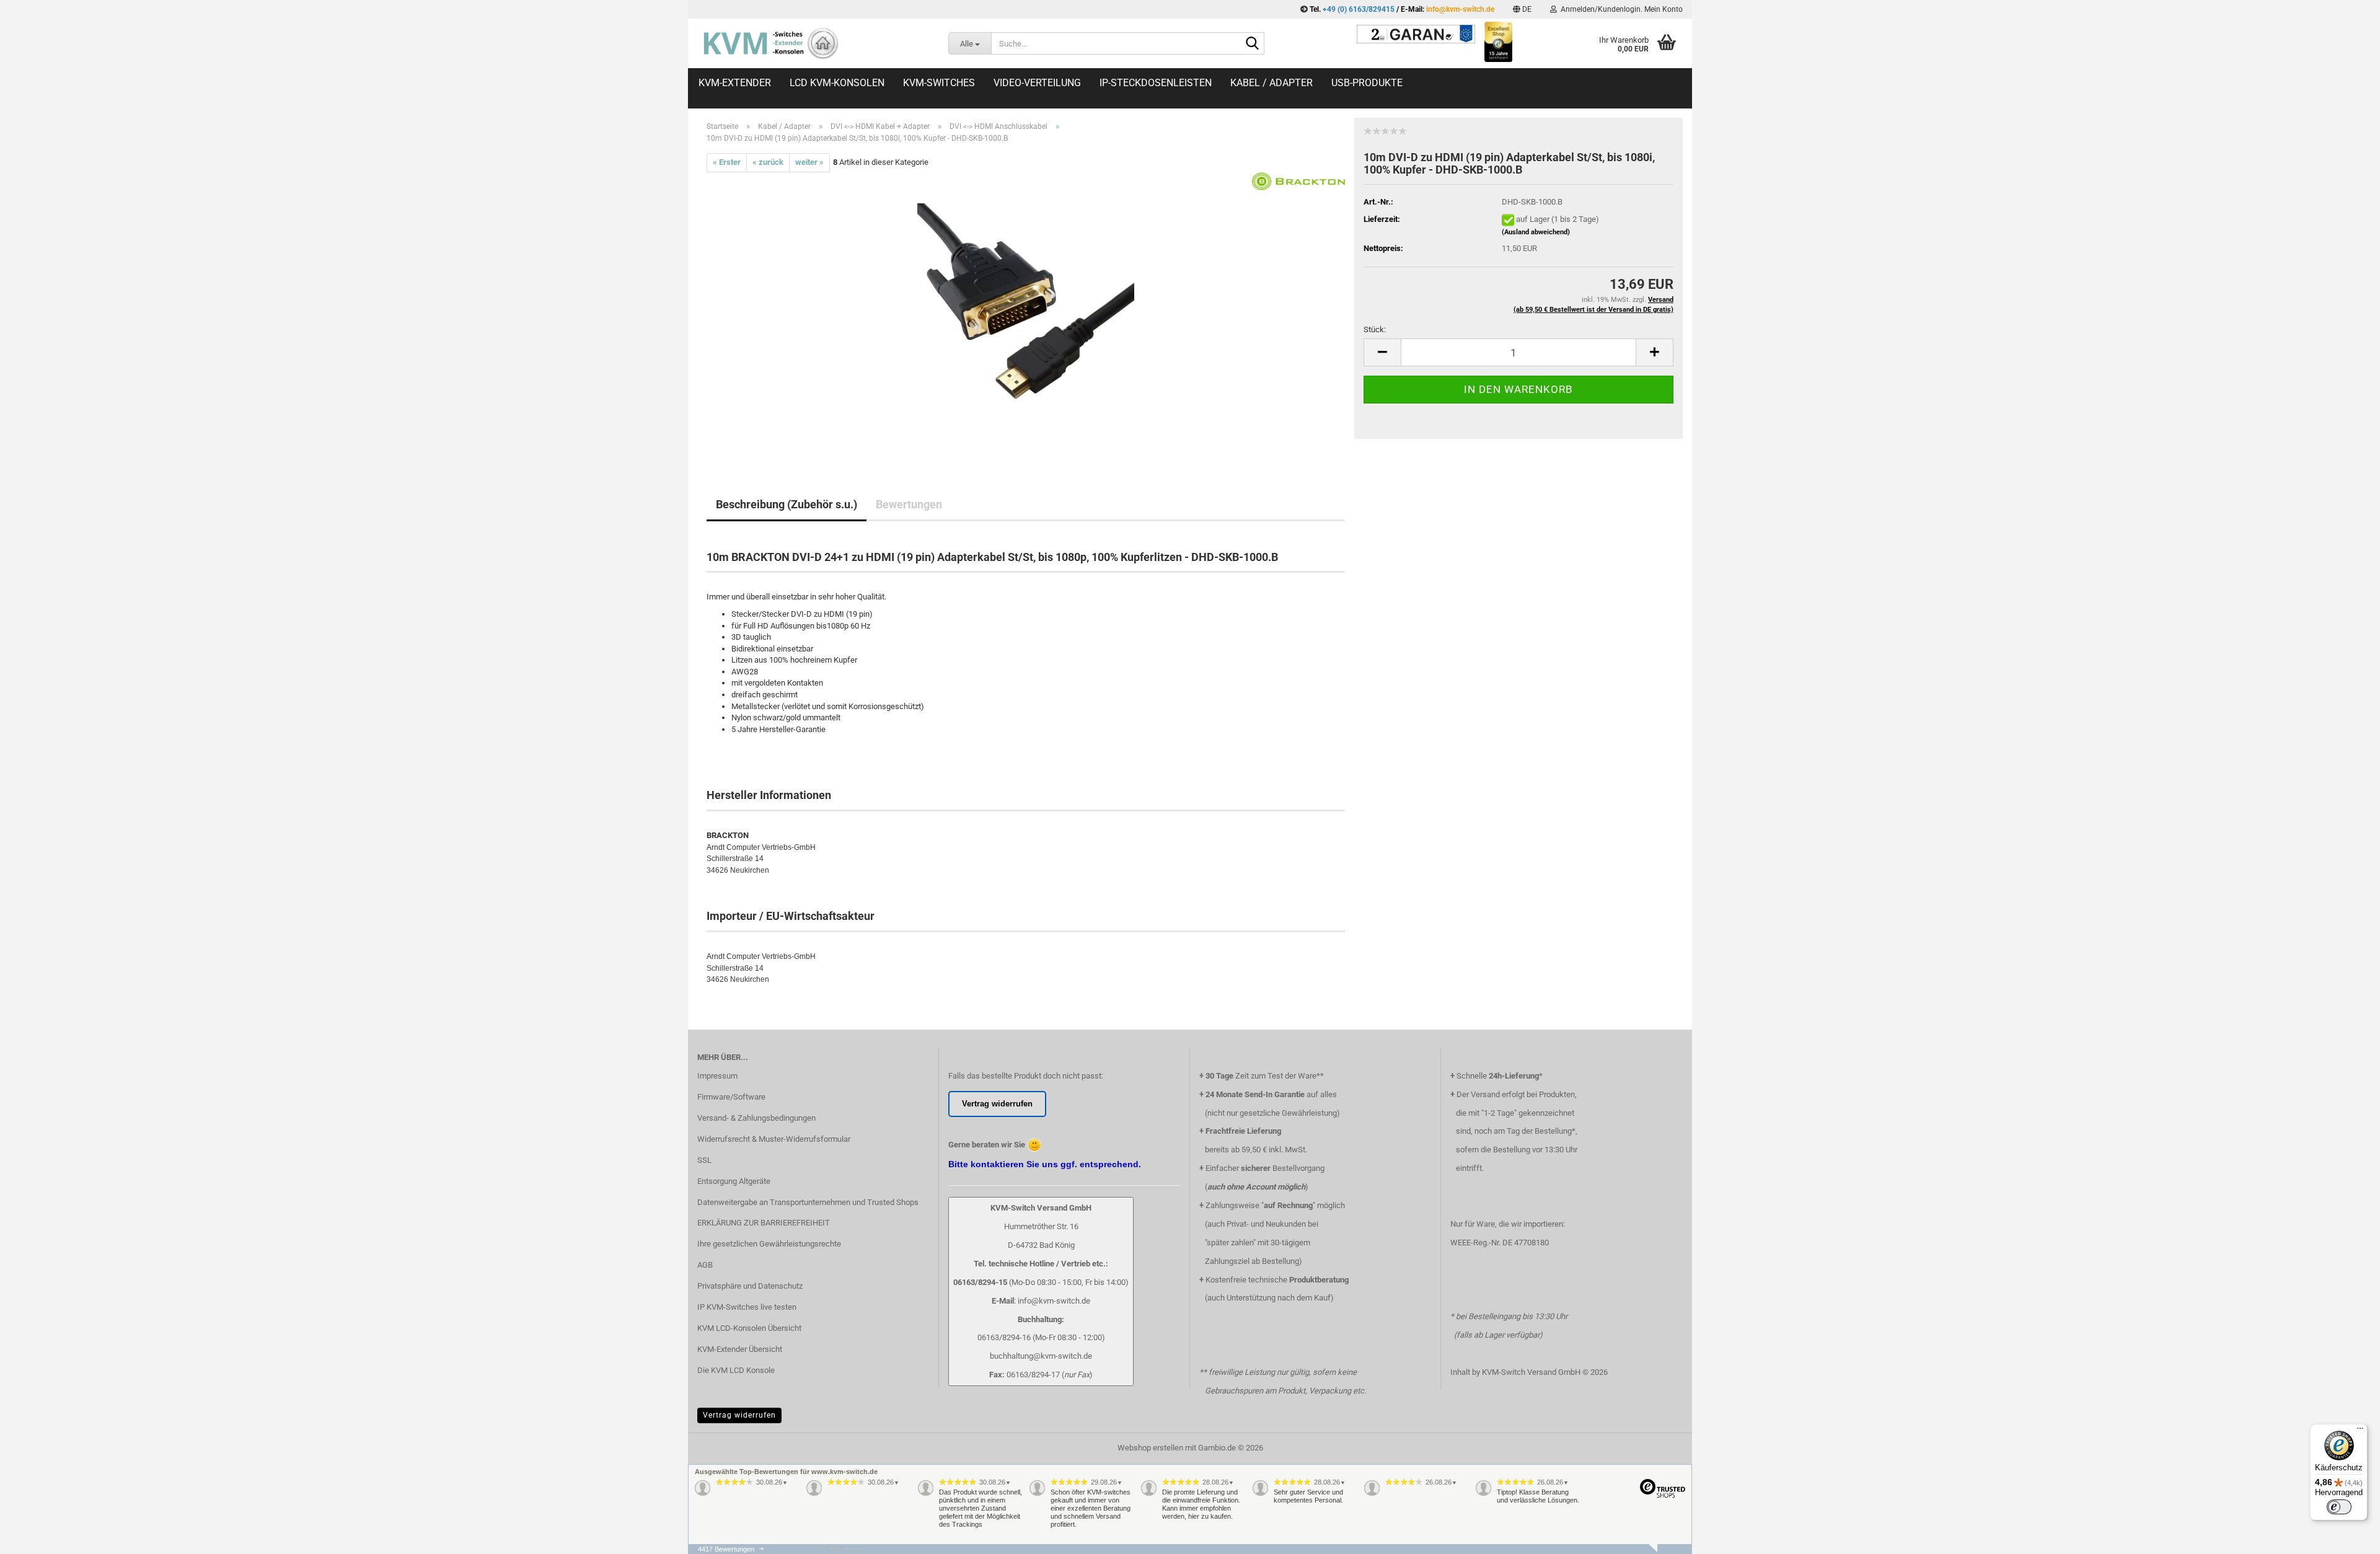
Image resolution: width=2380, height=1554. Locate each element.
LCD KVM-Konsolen (837, 83)
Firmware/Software (731, 1097)
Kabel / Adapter (1272, 83)
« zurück (768, 162)
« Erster (727, 162)
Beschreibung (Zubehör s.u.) (787, 504)
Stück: (1375, 329)
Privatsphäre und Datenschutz (750, 1286)
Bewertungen (909, 504)
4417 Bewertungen (726, 1549)
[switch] (2339, 1507)
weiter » (809, 162)
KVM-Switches (939, 83)
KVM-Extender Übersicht (740, 1349)
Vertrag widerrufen (739, 1415)
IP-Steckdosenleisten (1156, 83)
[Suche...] (1253, 44)
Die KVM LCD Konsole (736, 1370)
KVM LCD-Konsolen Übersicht (749, 1328)
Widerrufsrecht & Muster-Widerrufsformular (774, 1139)
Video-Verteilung (1037, 83)
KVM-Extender (735, 83)
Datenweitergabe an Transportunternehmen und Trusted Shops (808, 1202)
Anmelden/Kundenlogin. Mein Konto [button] (1620, 9)
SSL (704, 1160)
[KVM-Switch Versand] (813, 43)
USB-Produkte (1367, 83)
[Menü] (2360, 1431)
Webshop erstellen (1150, 1448)
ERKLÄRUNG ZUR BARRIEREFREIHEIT (764, 1223)
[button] (1522, 9)
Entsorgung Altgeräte (734, 1181)
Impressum (717, 1076)
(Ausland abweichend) (1536, 232)
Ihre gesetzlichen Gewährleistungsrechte (769, 1244)
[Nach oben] (2346, 1551)
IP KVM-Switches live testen (747, 1307)
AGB (705, 1265)
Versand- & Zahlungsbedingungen (756, 1118)
